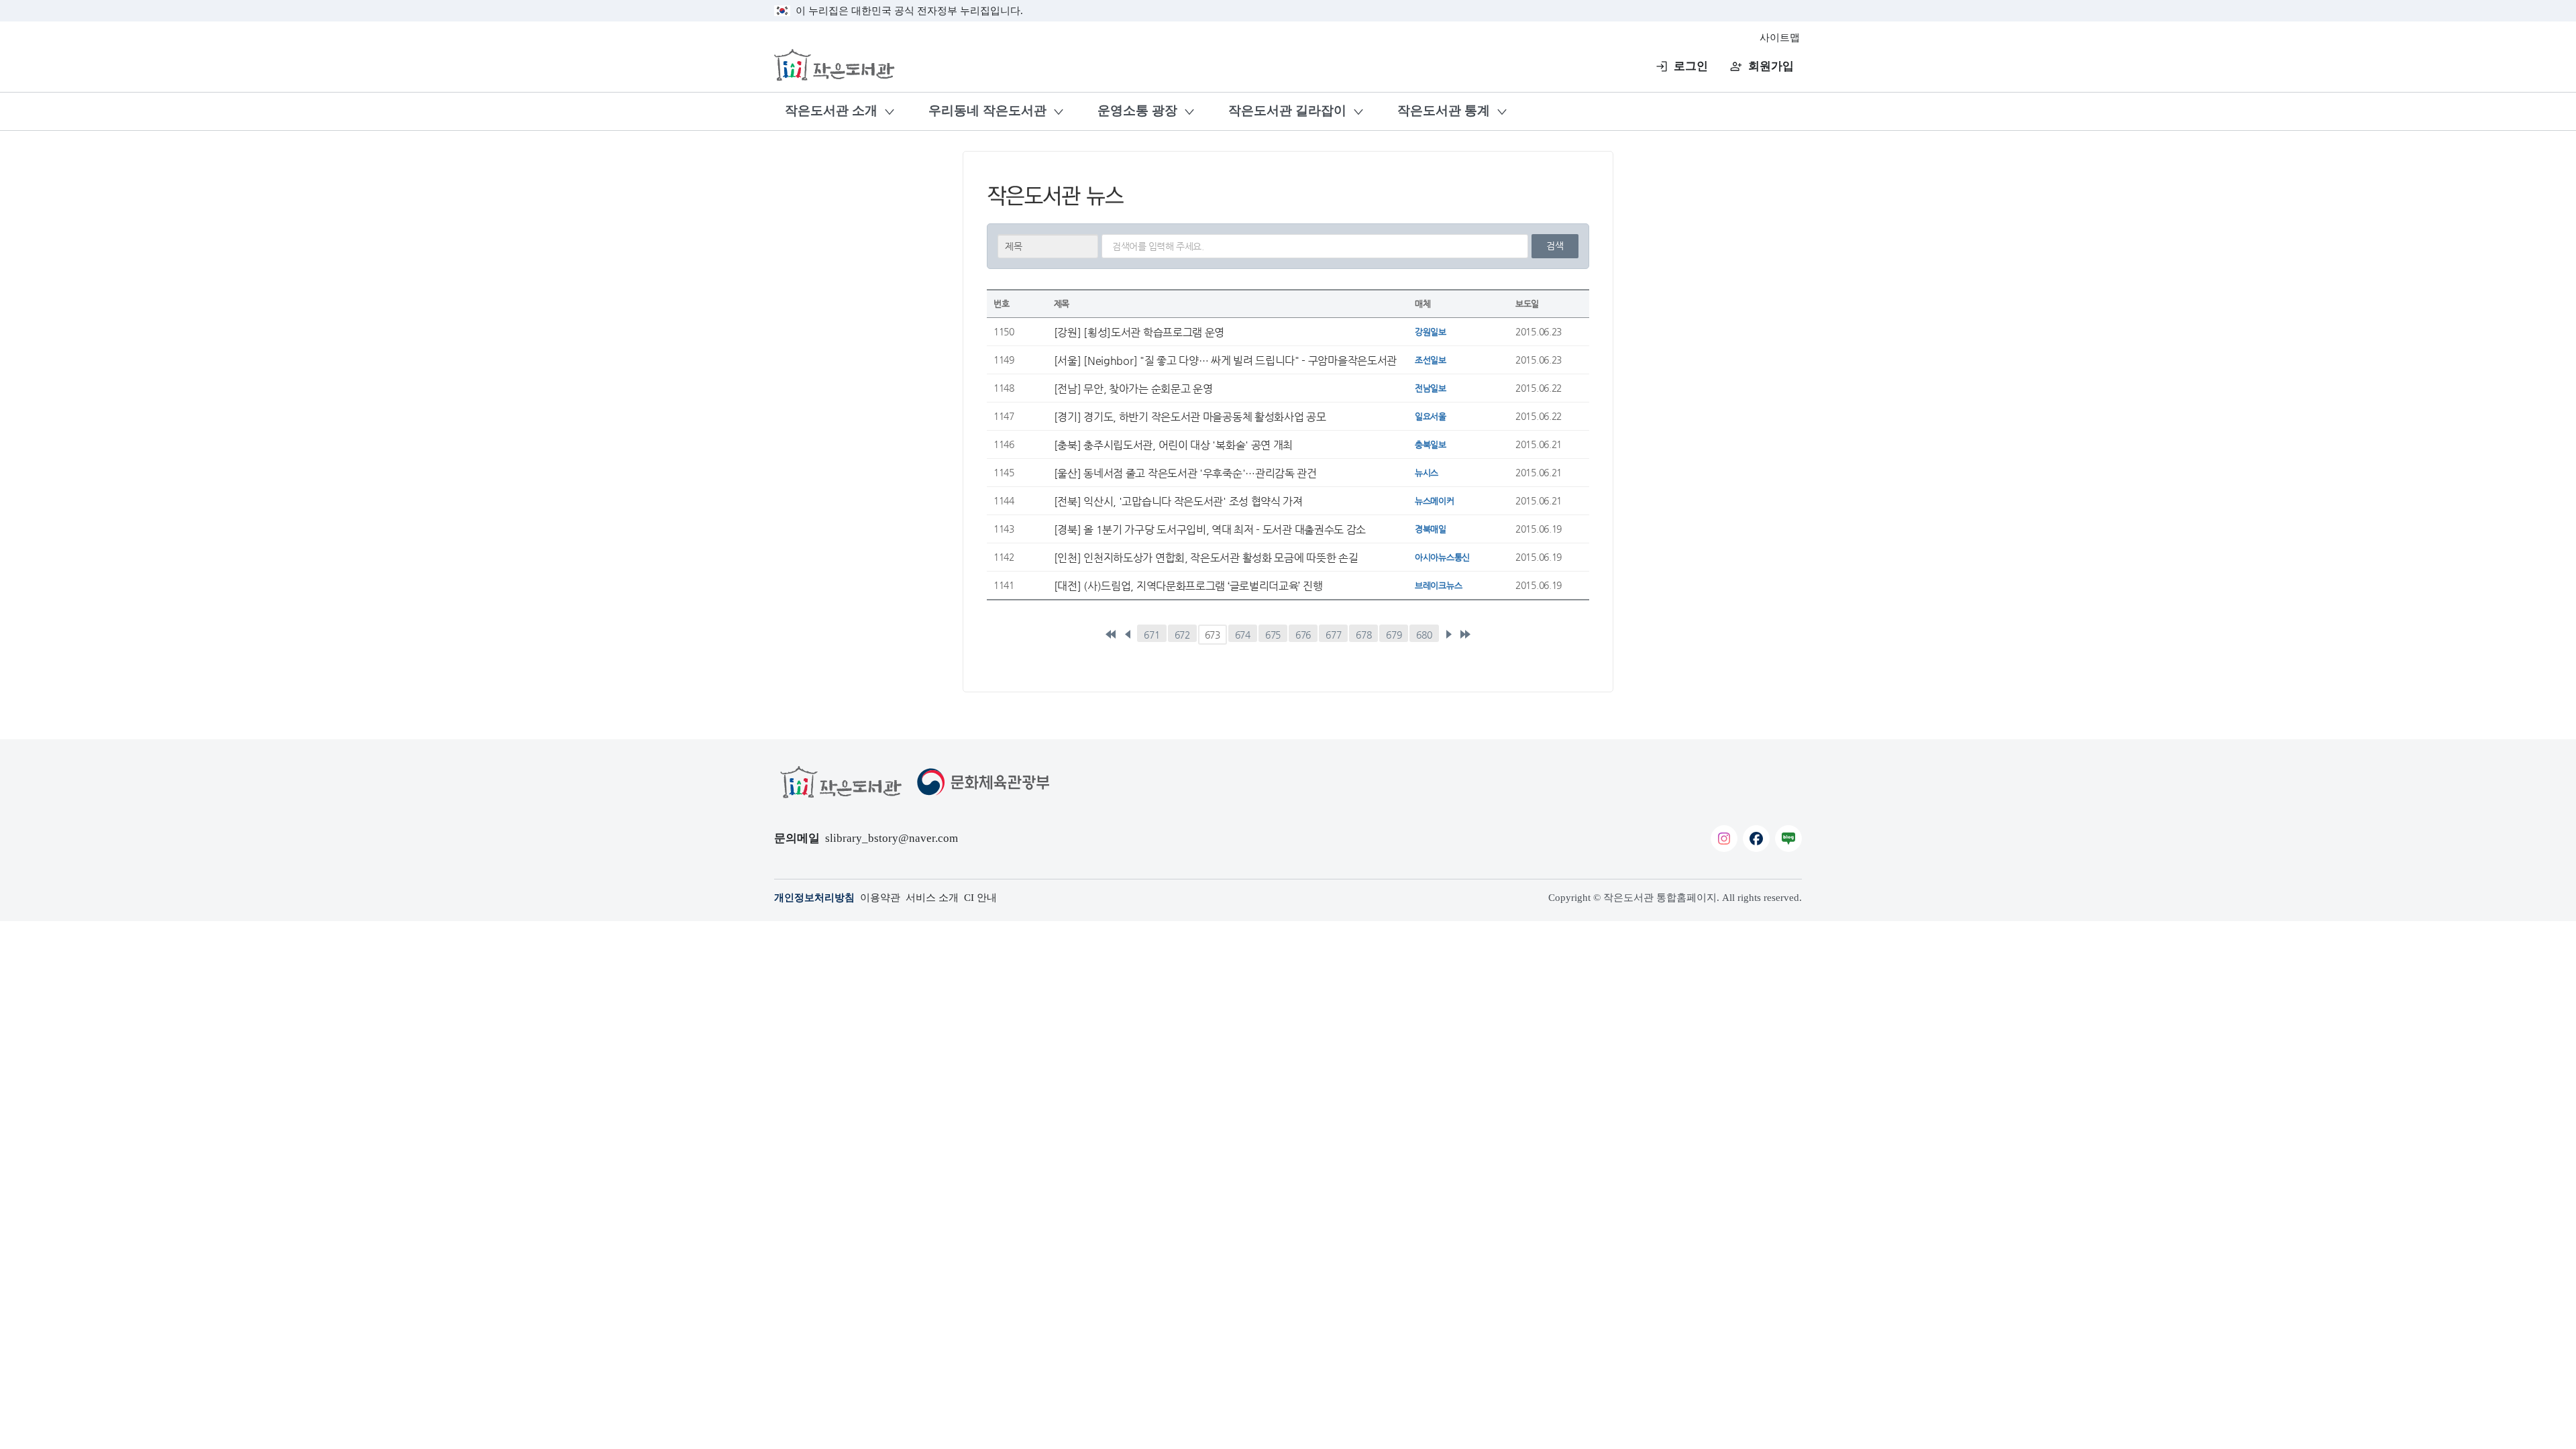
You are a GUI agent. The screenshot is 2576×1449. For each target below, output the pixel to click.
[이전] (1128, 635)
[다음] (1448, 635)
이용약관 (880, 898)
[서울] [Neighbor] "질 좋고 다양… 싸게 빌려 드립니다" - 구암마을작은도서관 (1225, 360)
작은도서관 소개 (831, 110)
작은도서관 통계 (1444, 110)
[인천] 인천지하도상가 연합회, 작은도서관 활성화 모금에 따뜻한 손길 (1206, 557)
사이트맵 (1780, 38)
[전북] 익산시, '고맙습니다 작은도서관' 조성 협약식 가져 (1178, 501)
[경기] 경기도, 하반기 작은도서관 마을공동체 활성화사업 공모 (1190, 417)
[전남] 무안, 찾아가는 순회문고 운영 (1133, 388)
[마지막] (1465, 635)
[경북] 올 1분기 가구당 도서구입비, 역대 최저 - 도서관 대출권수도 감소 (1210, 529)
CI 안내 (980, 898)
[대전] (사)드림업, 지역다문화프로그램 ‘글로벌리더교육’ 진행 (1188, 586)
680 (1424, 635)
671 (1151, 635)
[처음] (1111, 635)
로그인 (1691, 66)
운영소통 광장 (1137, 110)
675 (1273, 635)
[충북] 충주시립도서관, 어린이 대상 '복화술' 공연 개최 (1173, 445)
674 (1243, 635)
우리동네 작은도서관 (987, 110)
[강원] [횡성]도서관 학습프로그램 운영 (1139, 332)
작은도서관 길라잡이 (1287, 110)
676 (1303, 635)
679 (1394, 635)
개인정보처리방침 (814, 898)
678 (1363, 635)
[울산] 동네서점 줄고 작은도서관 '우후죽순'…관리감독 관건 (1185, 473)
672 (1182, 635)
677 (1333, 635)
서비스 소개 (932, 898)
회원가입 (1771, 66)
